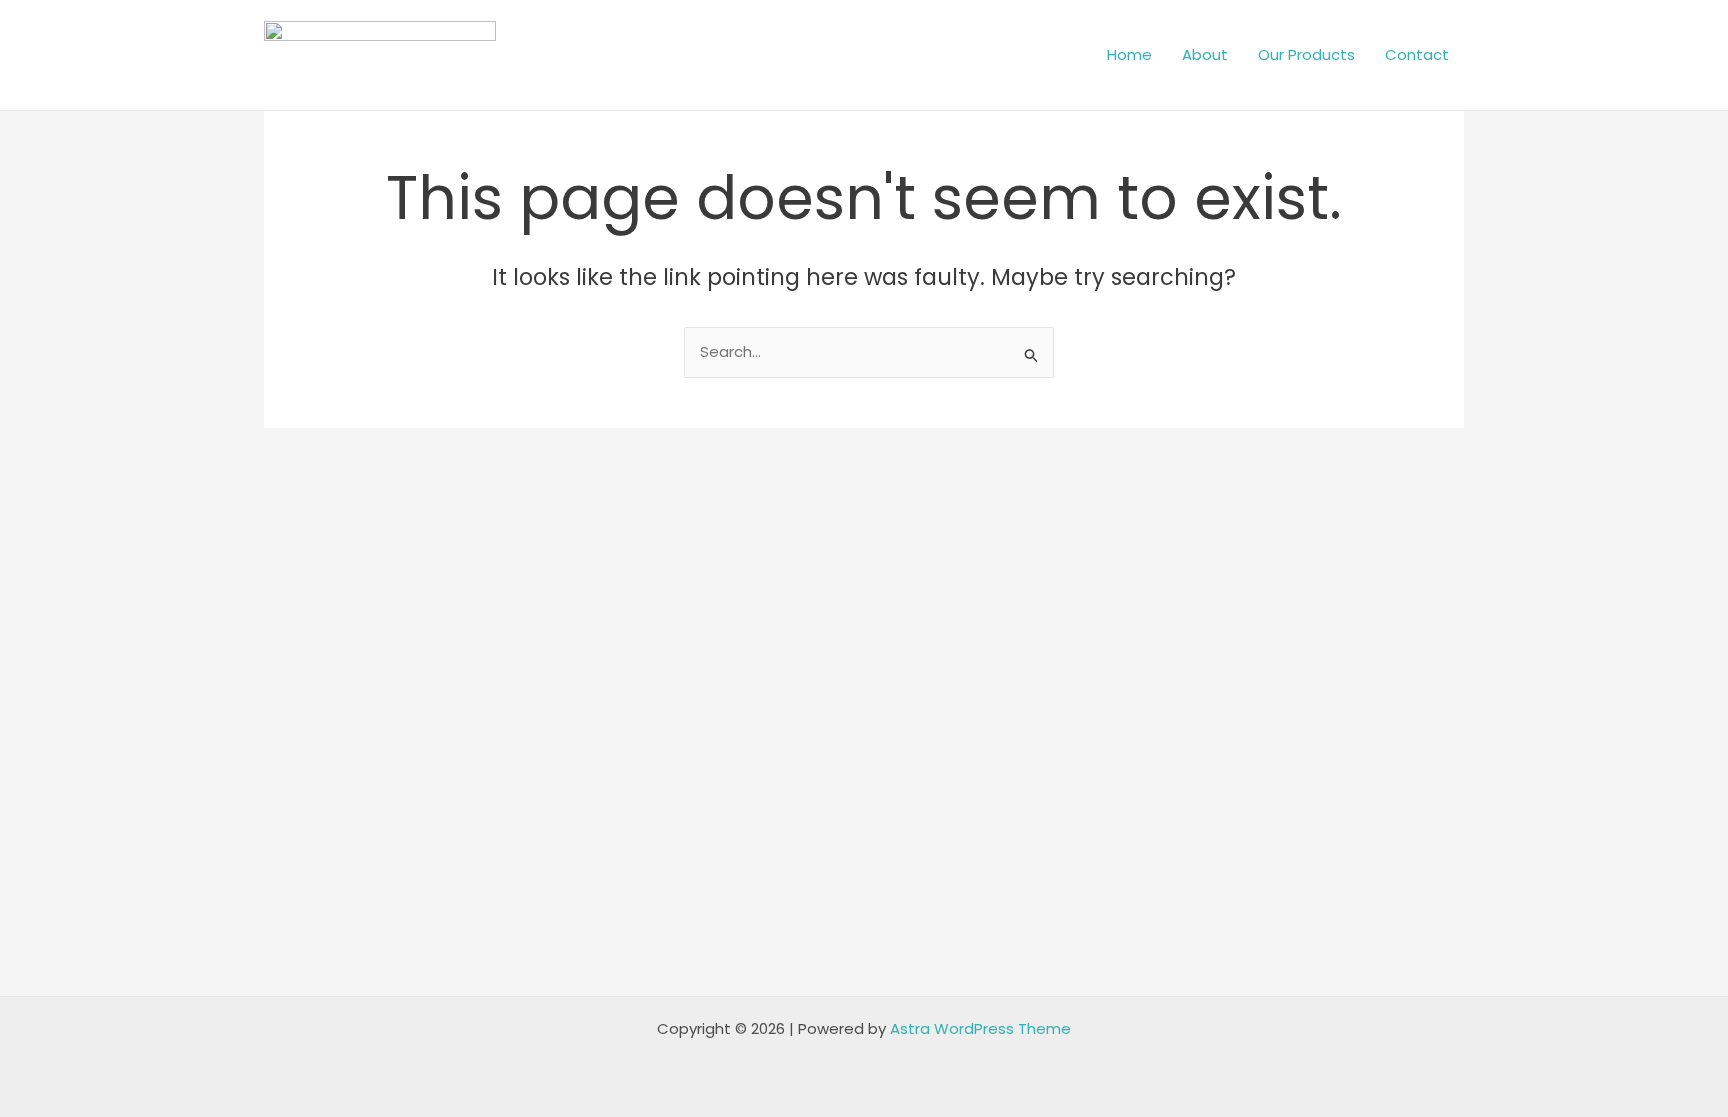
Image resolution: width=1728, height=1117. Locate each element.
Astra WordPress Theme (980, 1028)
